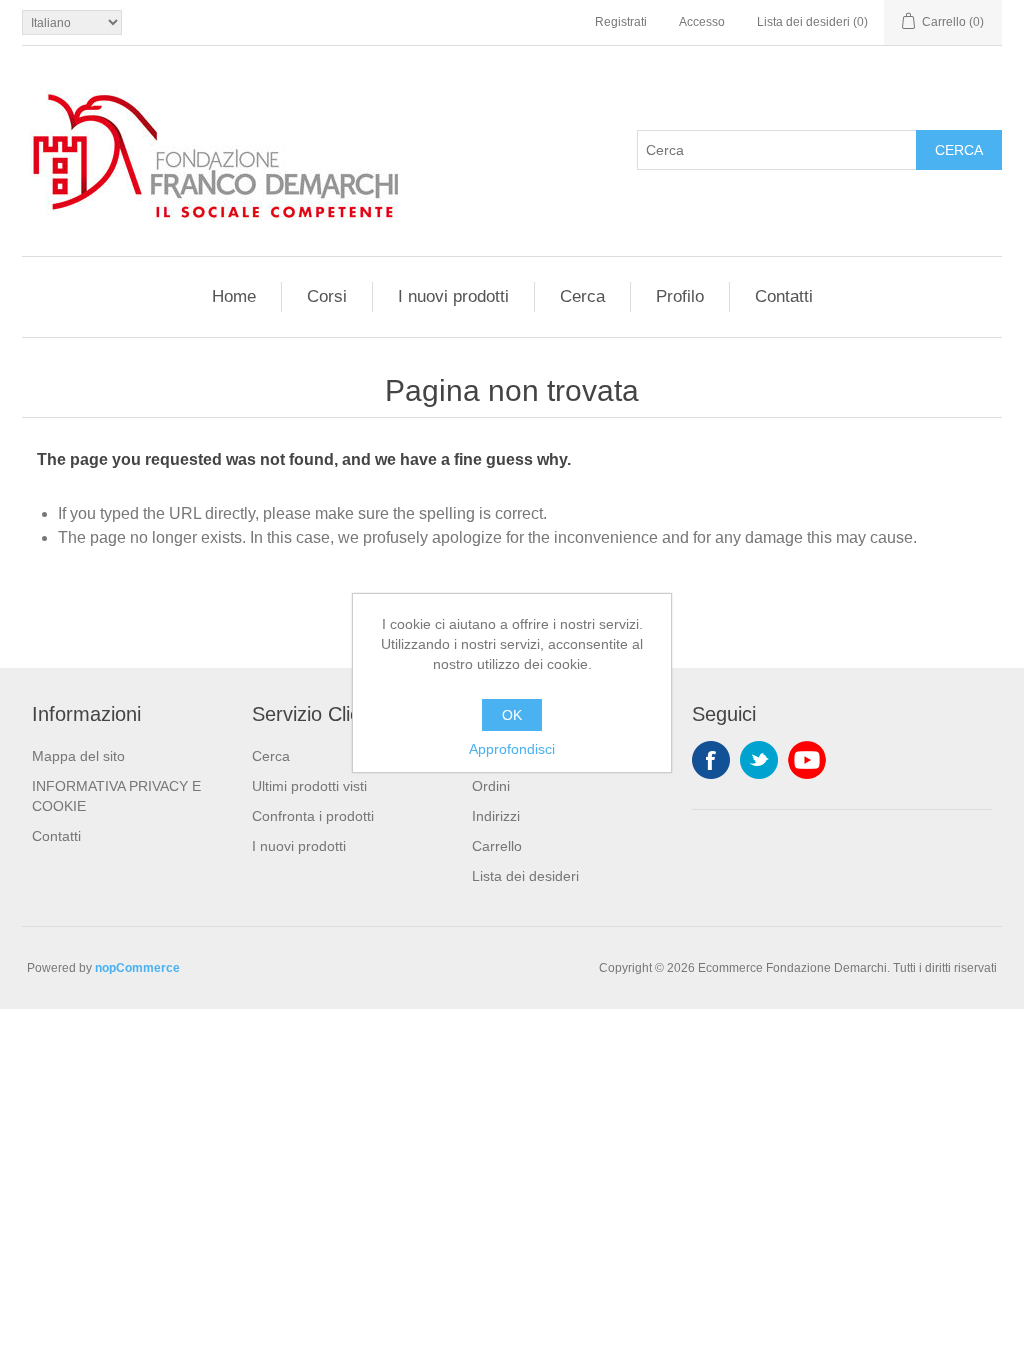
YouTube (807, 760)
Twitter (759, 760)
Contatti (784, 296)
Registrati (621, 22)
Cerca (959, 150)
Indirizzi (496, 816)
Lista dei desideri (525, 876)
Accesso (702, 22)
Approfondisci (512, 749)
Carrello (497, 846)
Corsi (327, 296)
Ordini (491, 786)
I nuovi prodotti (453, 296)
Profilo (680, 296)
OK (512, 715)
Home (234, 296)
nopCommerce (137, 968)
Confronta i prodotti (313, 816)
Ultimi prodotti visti (309, 786)
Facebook (711, 760)
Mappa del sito (78, 756)
